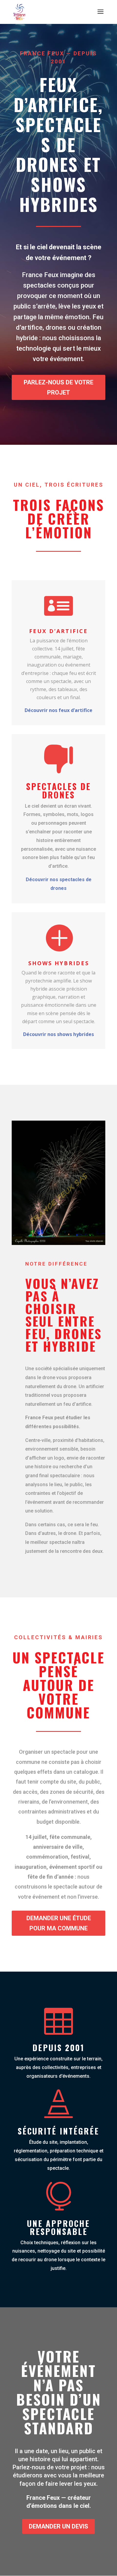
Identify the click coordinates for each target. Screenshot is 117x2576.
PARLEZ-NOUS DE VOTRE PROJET (58, 387)
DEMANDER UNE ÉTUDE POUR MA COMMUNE (59, 1923)
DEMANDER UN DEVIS (58, 2526)
